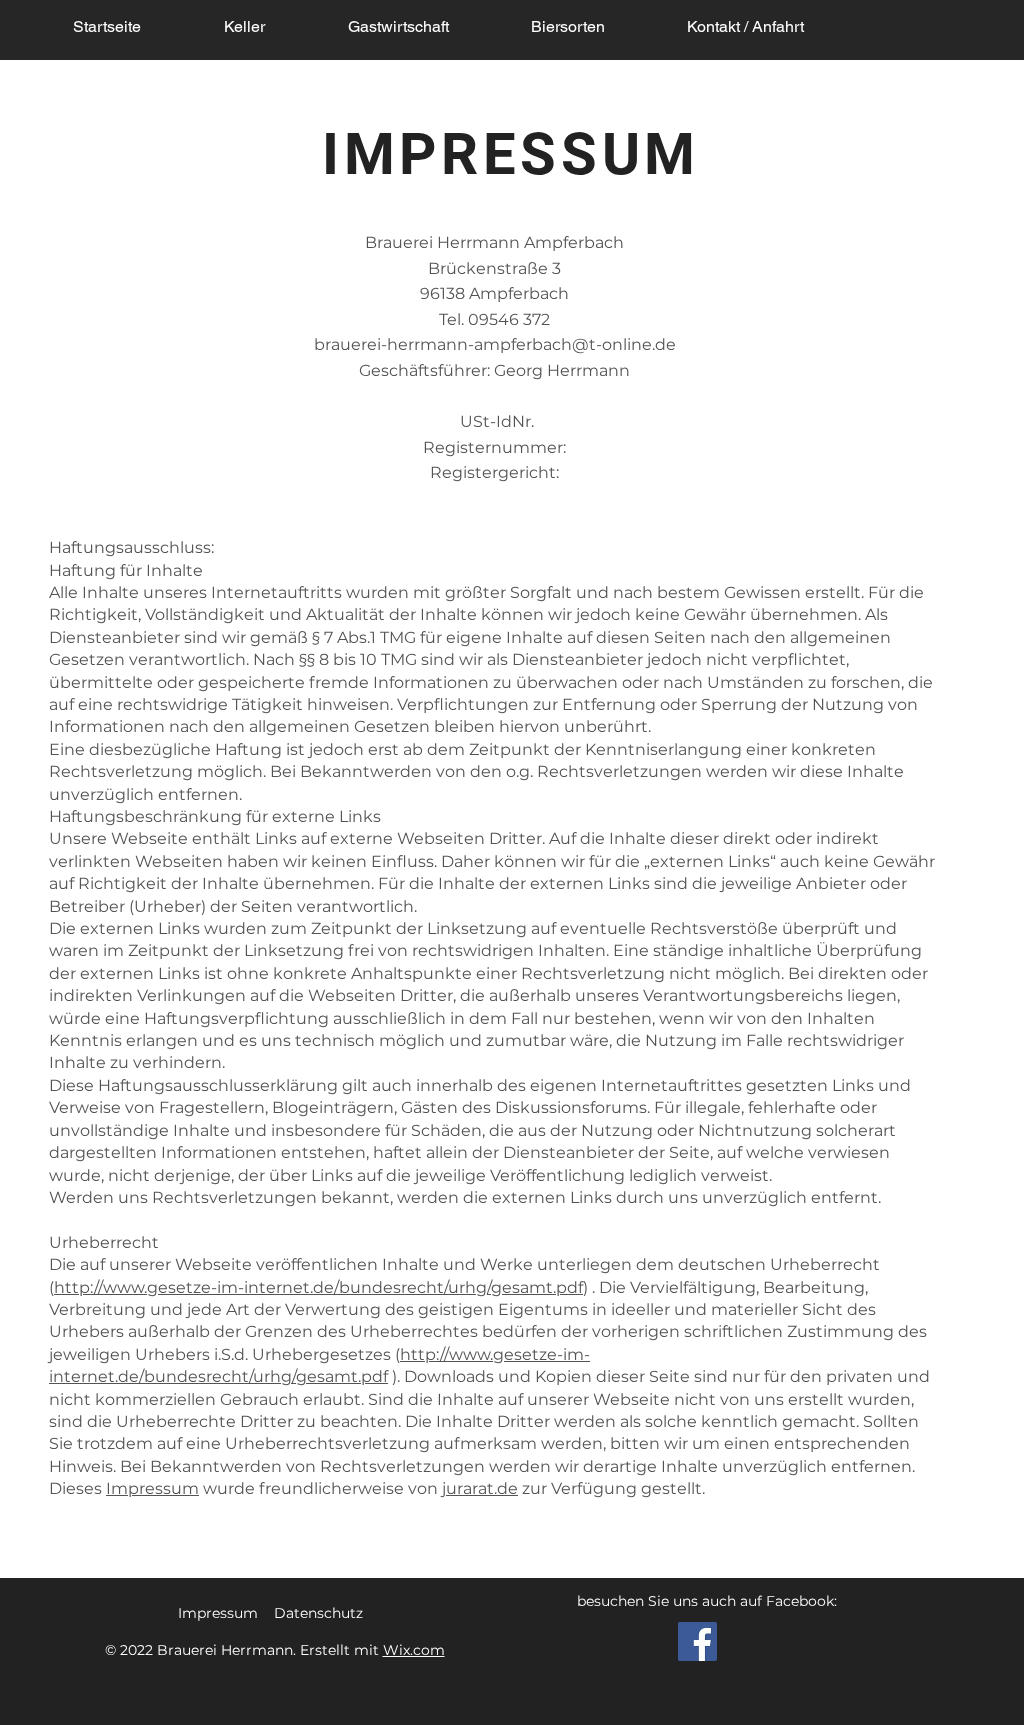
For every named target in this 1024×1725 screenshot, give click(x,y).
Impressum (152, 1488)
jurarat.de (480, 1488)
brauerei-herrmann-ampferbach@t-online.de (495, 344)
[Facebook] (697, 1641)
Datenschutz (318, 1613)
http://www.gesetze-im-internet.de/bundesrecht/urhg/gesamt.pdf (318, 1287)
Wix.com (414, 1650)
